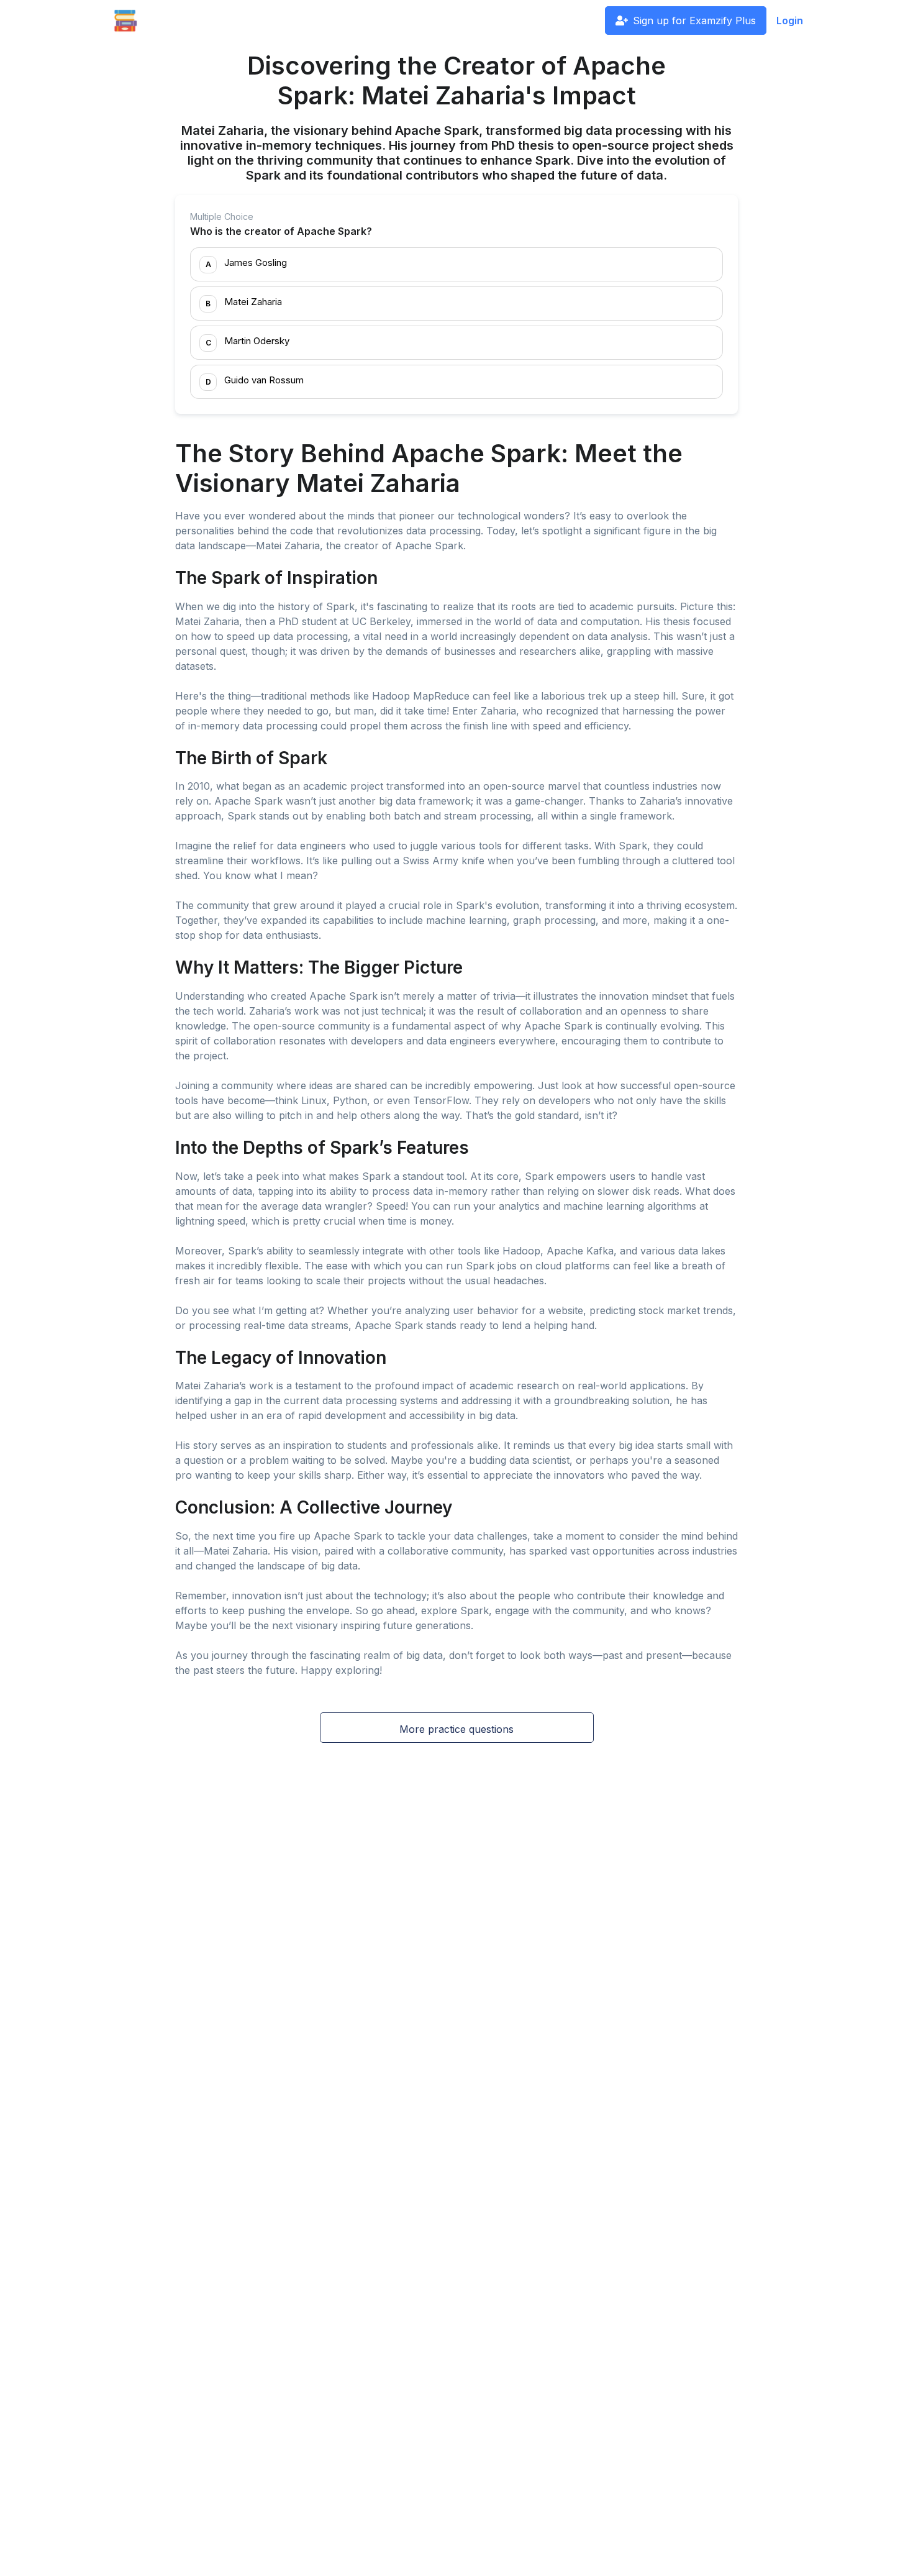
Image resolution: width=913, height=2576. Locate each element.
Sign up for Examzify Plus (694, 21)
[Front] (125, 21)
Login (790, 21)
